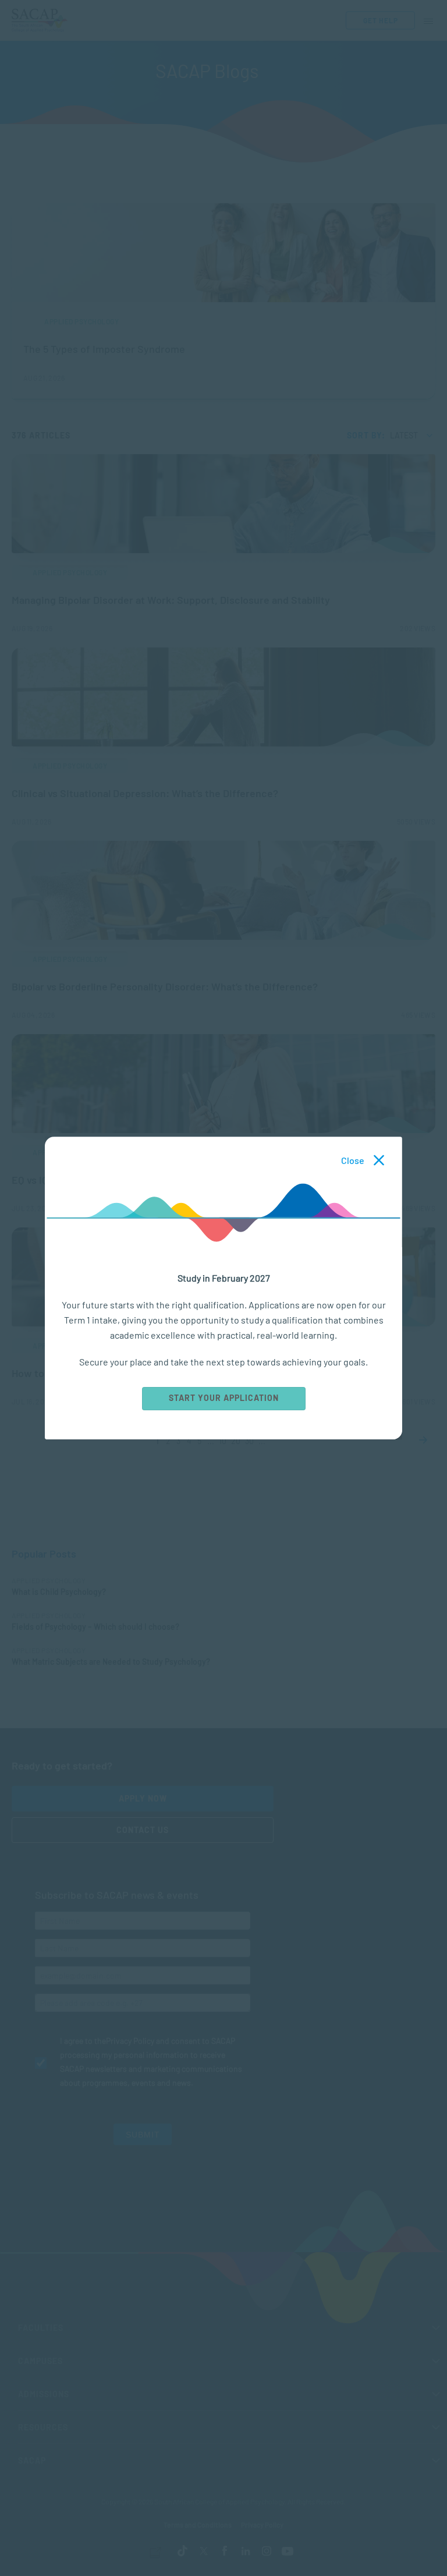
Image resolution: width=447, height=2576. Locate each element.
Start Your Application (223, 1398)
